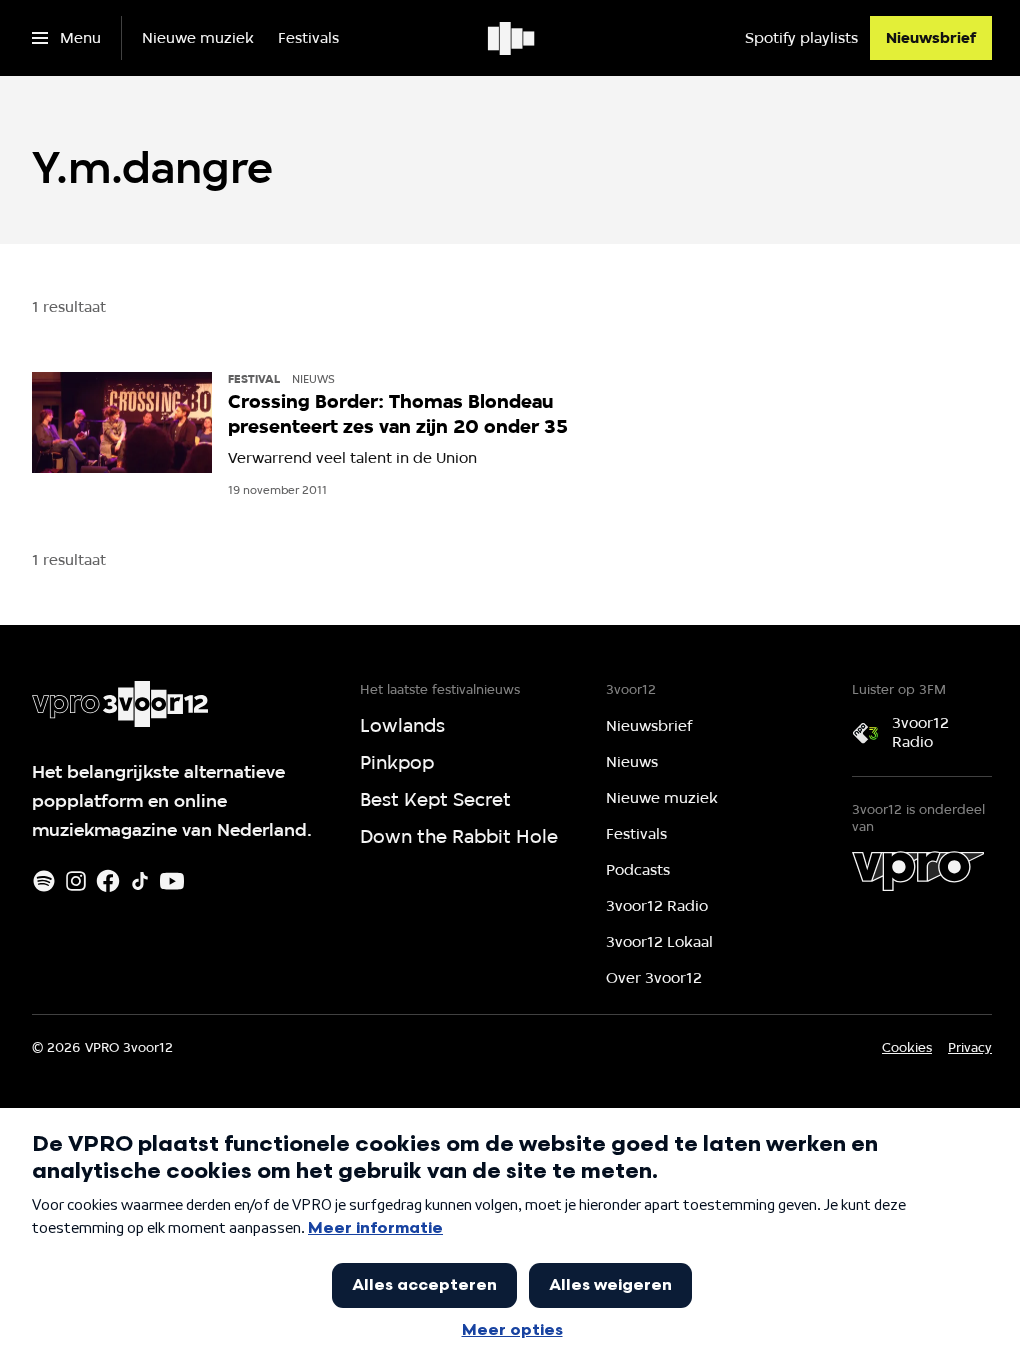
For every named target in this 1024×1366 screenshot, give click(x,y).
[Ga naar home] (512, 38)
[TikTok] (140, 881)
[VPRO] (918, 871)
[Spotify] (44, 881)
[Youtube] (172, 881)
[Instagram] (76, 881)
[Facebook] (108, 881)
